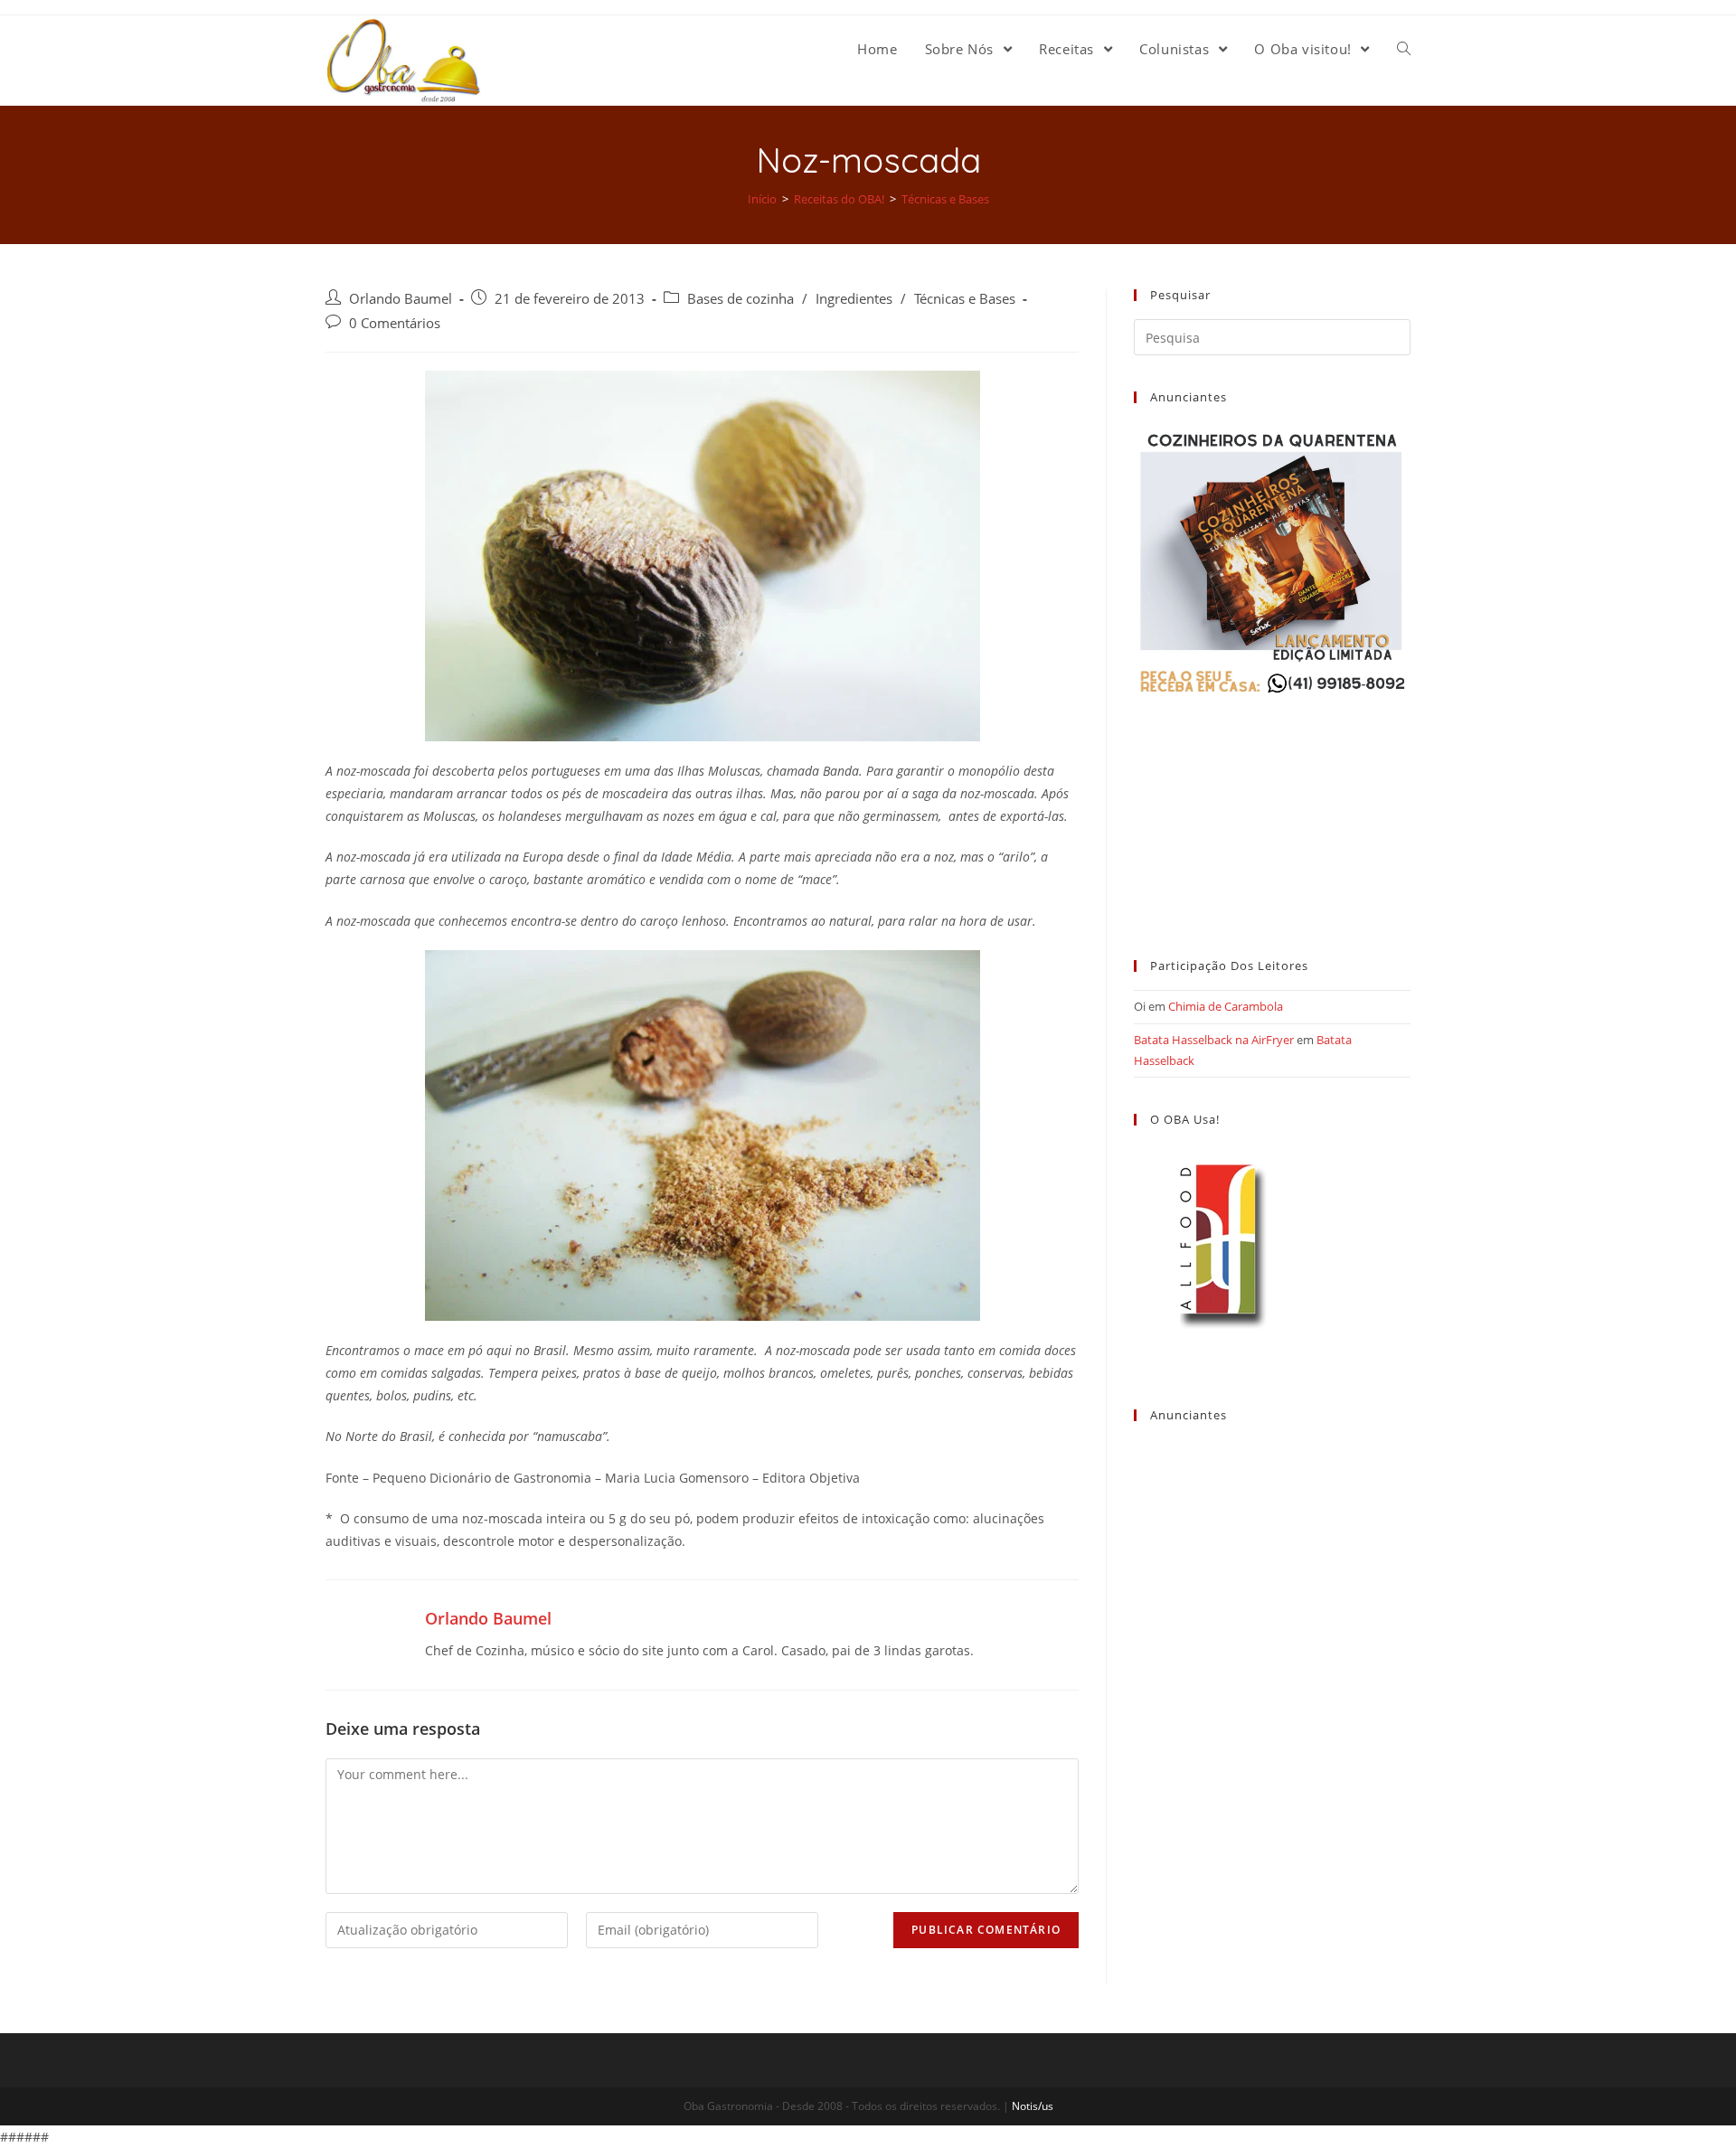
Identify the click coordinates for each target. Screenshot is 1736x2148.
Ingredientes (854, 299)
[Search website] (1404, 49)
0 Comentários (395, 323)
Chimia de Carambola (1226, 1006)
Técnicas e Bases (965, 299)
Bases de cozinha (741, 299)
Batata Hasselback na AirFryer (1214, 1040)
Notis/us (1033, 2106)
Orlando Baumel (401, 299)
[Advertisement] (1272, 811)
